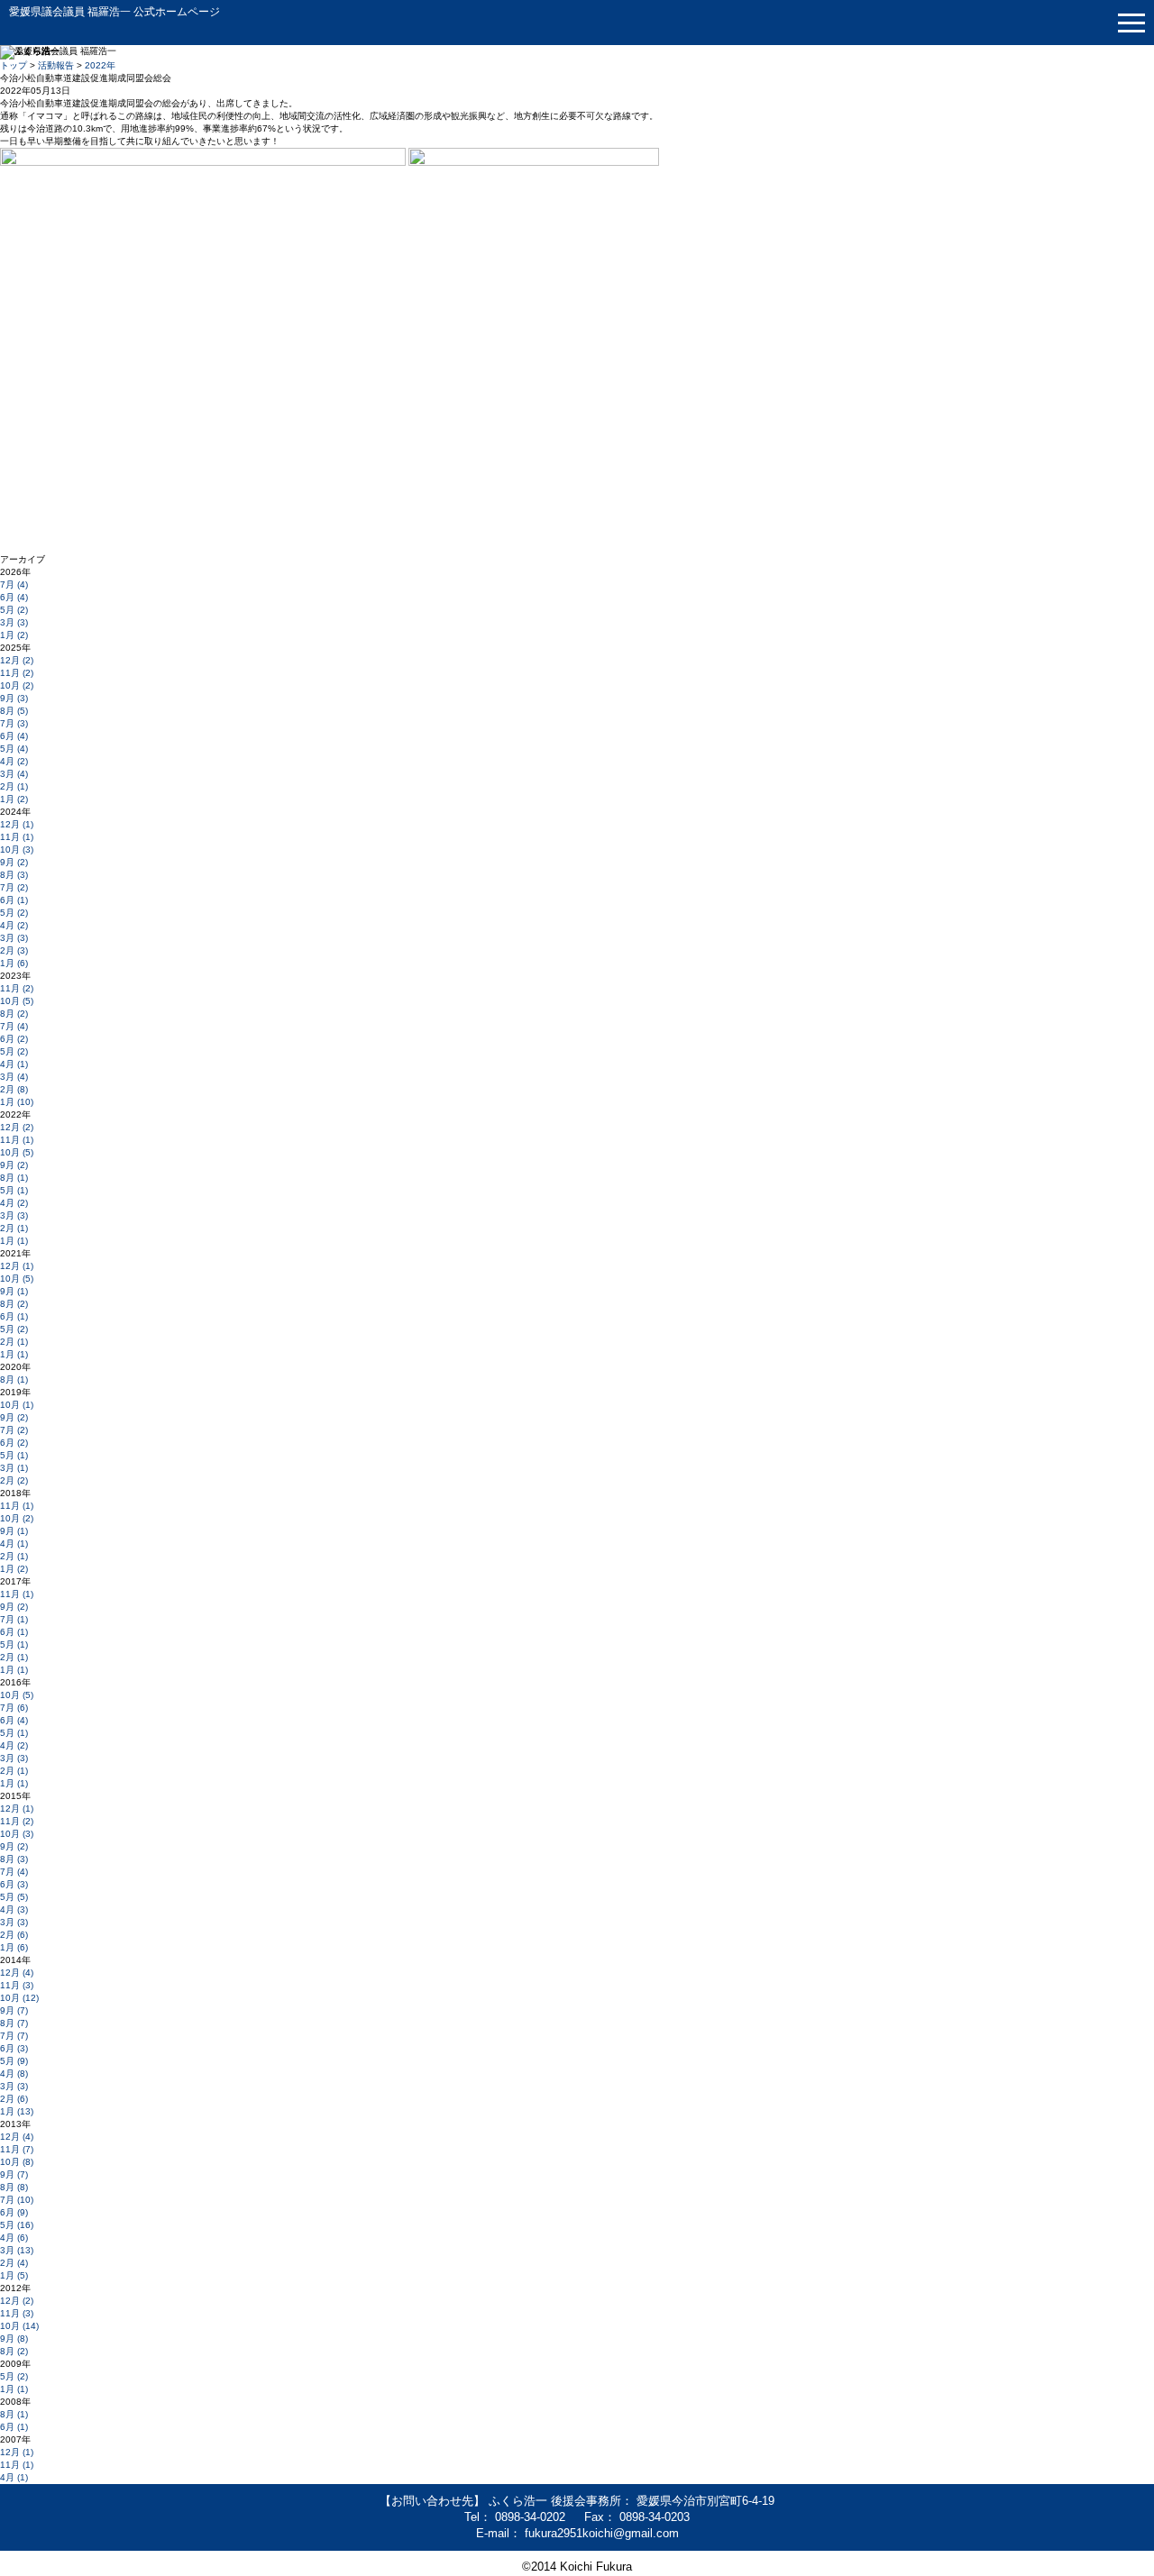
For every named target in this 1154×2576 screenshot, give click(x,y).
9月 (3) (14, 698)
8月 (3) (14, 875)
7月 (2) (14, 887)
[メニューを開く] (1131, 23)
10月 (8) (17, 2162)
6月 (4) (14, 597)
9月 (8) (14, 2338)
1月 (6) (14, 963)
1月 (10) (17, 1102)
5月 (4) (14, 749)
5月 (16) (17, 2225)
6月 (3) (14, 1884)
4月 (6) (14, 2238)
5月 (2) (14, 610)
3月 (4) (14, 774)
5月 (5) (14, 1897)
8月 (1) (14, 1178)
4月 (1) (14, 1064)
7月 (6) (14, 1708)
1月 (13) (17, 2111)
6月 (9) (14, 2212)
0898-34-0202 (532, 2517)
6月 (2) (14, 1039)
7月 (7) (14, 2036)
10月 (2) (17, 685)
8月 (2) (14, 1014)
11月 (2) (17, 673)
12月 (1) (17, 824)
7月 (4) (14, 585)
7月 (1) (14, 1619)
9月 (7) (14, 2010)
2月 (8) (14, 1089)
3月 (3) (14, 622)
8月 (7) (14, 2023)
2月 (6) (14, 1935)
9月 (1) (14, 1291)
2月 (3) (14, 950)
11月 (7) (17, 2149)
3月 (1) (14, 1468)
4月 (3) (14, 1909)
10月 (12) (19, 1998)
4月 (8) (14, 2074)
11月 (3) (17, 1985)
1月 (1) (14, 1241)
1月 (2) (14, 635)
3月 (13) (17, 2250)
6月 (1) (14, 900)
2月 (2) (14, 1480)
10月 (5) (17, 1001)
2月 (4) (14, 2263)
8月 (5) (14, 711)
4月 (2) (14, 761)
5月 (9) (14, 2061)
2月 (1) (14, 786)
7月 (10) (17, 2200)
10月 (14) (19, 2326)
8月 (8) (14, 2187)
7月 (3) (14, 723)
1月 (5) (14, 2275)
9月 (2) (14, 862)
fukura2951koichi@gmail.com (602, 2533)
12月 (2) (17, 660)
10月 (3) (17, 850)
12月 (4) (17, 1973)
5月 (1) (14, 1190)
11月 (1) (17, 837)
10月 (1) (17, 1405)
